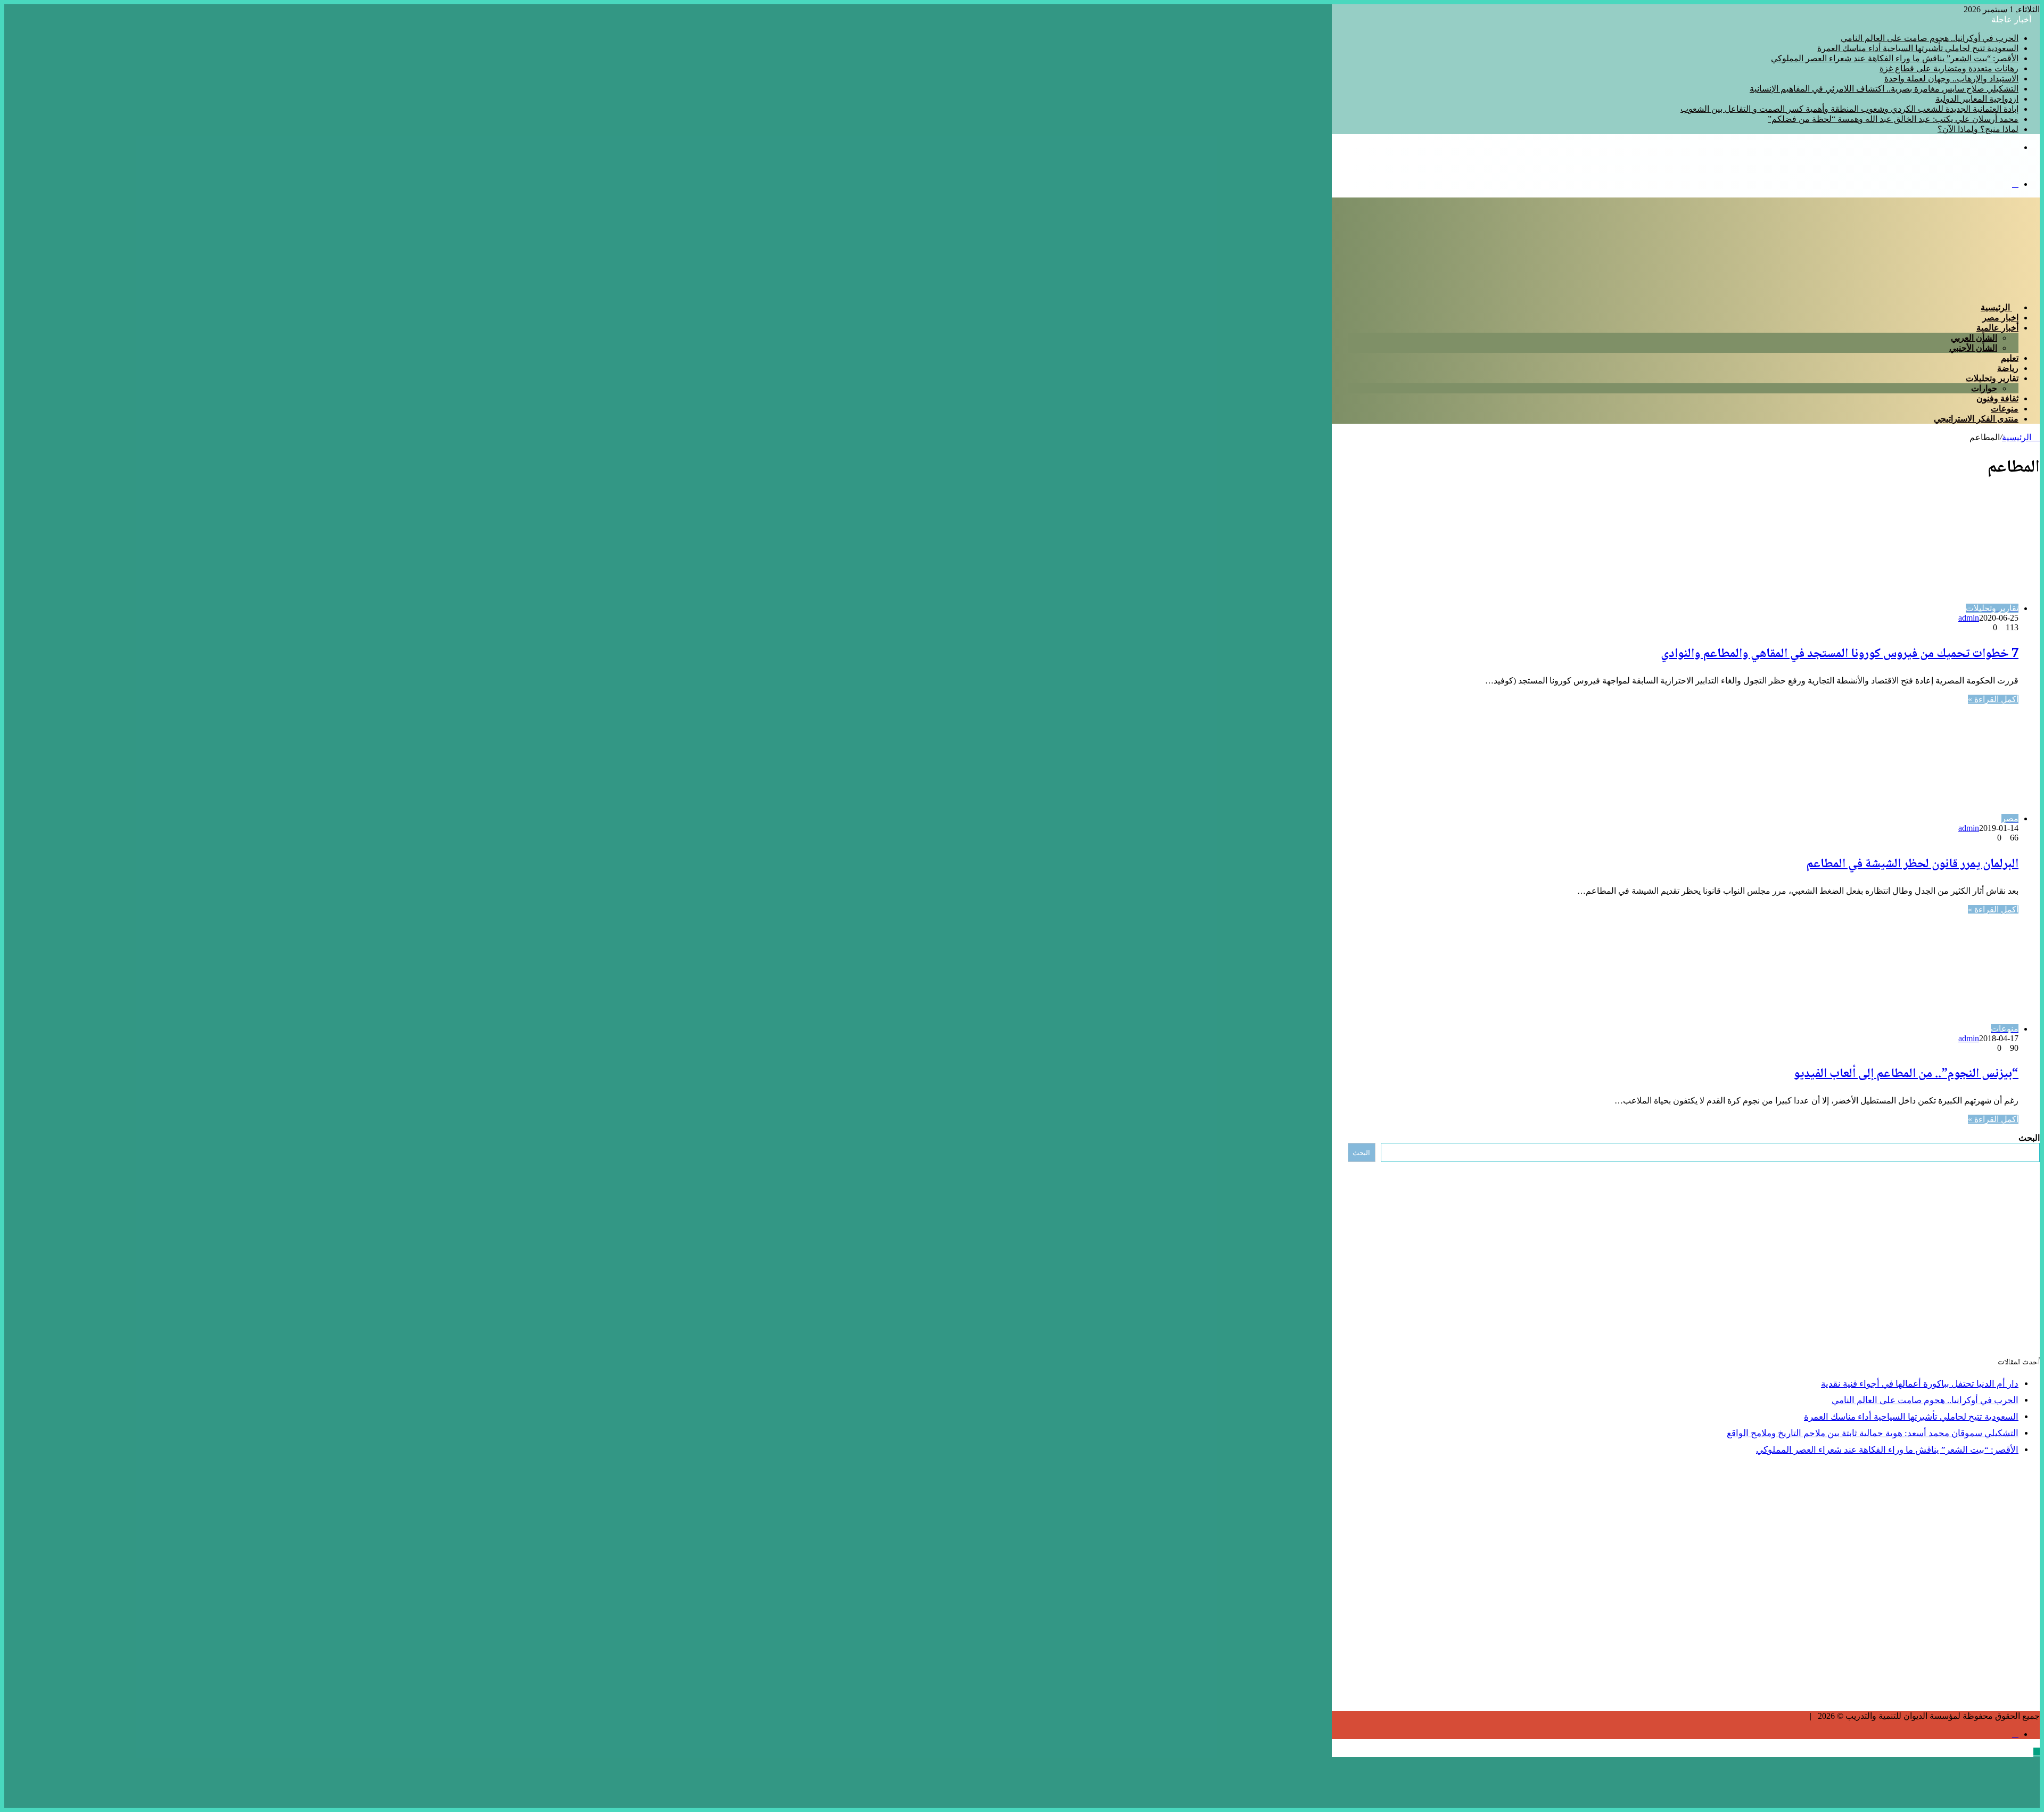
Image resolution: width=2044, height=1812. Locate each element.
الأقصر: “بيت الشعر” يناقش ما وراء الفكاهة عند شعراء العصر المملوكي (1895, 58)
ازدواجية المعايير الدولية (1977, 99)
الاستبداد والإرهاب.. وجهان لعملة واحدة (1951, 79)
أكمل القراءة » (1993, 699)
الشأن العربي (1974, 338)
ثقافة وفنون (1997, 398)
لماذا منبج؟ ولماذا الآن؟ (1978, 129)
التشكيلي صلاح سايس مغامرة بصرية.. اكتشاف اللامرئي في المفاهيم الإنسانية (1884, 89)
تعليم (2010, 358)
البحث (2029, 1138)
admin (1969, 618)
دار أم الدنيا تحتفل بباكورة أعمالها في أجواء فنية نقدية (1920, 1384)
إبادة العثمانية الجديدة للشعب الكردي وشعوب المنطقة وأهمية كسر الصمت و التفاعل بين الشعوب (1849, 109)
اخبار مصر (2000, 318)
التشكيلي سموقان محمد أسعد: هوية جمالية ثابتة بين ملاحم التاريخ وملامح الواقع (1873, 1433)
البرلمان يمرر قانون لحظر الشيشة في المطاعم (1912, 864)
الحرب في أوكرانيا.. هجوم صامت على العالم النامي (1930, 38)
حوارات (1984, 388)
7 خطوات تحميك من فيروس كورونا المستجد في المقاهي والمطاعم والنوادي (1840, 654)
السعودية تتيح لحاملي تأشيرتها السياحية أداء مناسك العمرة (1918, 48)
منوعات (2005, 409)
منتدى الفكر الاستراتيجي (1976, 419)
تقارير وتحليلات (1992, 378)
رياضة (2008, 368)
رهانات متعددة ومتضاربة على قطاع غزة (1949, 68)
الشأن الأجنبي (1973, 348)
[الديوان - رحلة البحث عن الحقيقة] (1979, 166)
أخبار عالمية (1997, 328)
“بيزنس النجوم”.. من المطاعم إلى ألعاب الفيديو (1906, 1074)
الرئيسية (1996, 307)
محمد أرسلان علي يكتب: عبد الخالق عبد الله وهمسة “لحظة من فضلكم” (1893, 119)
